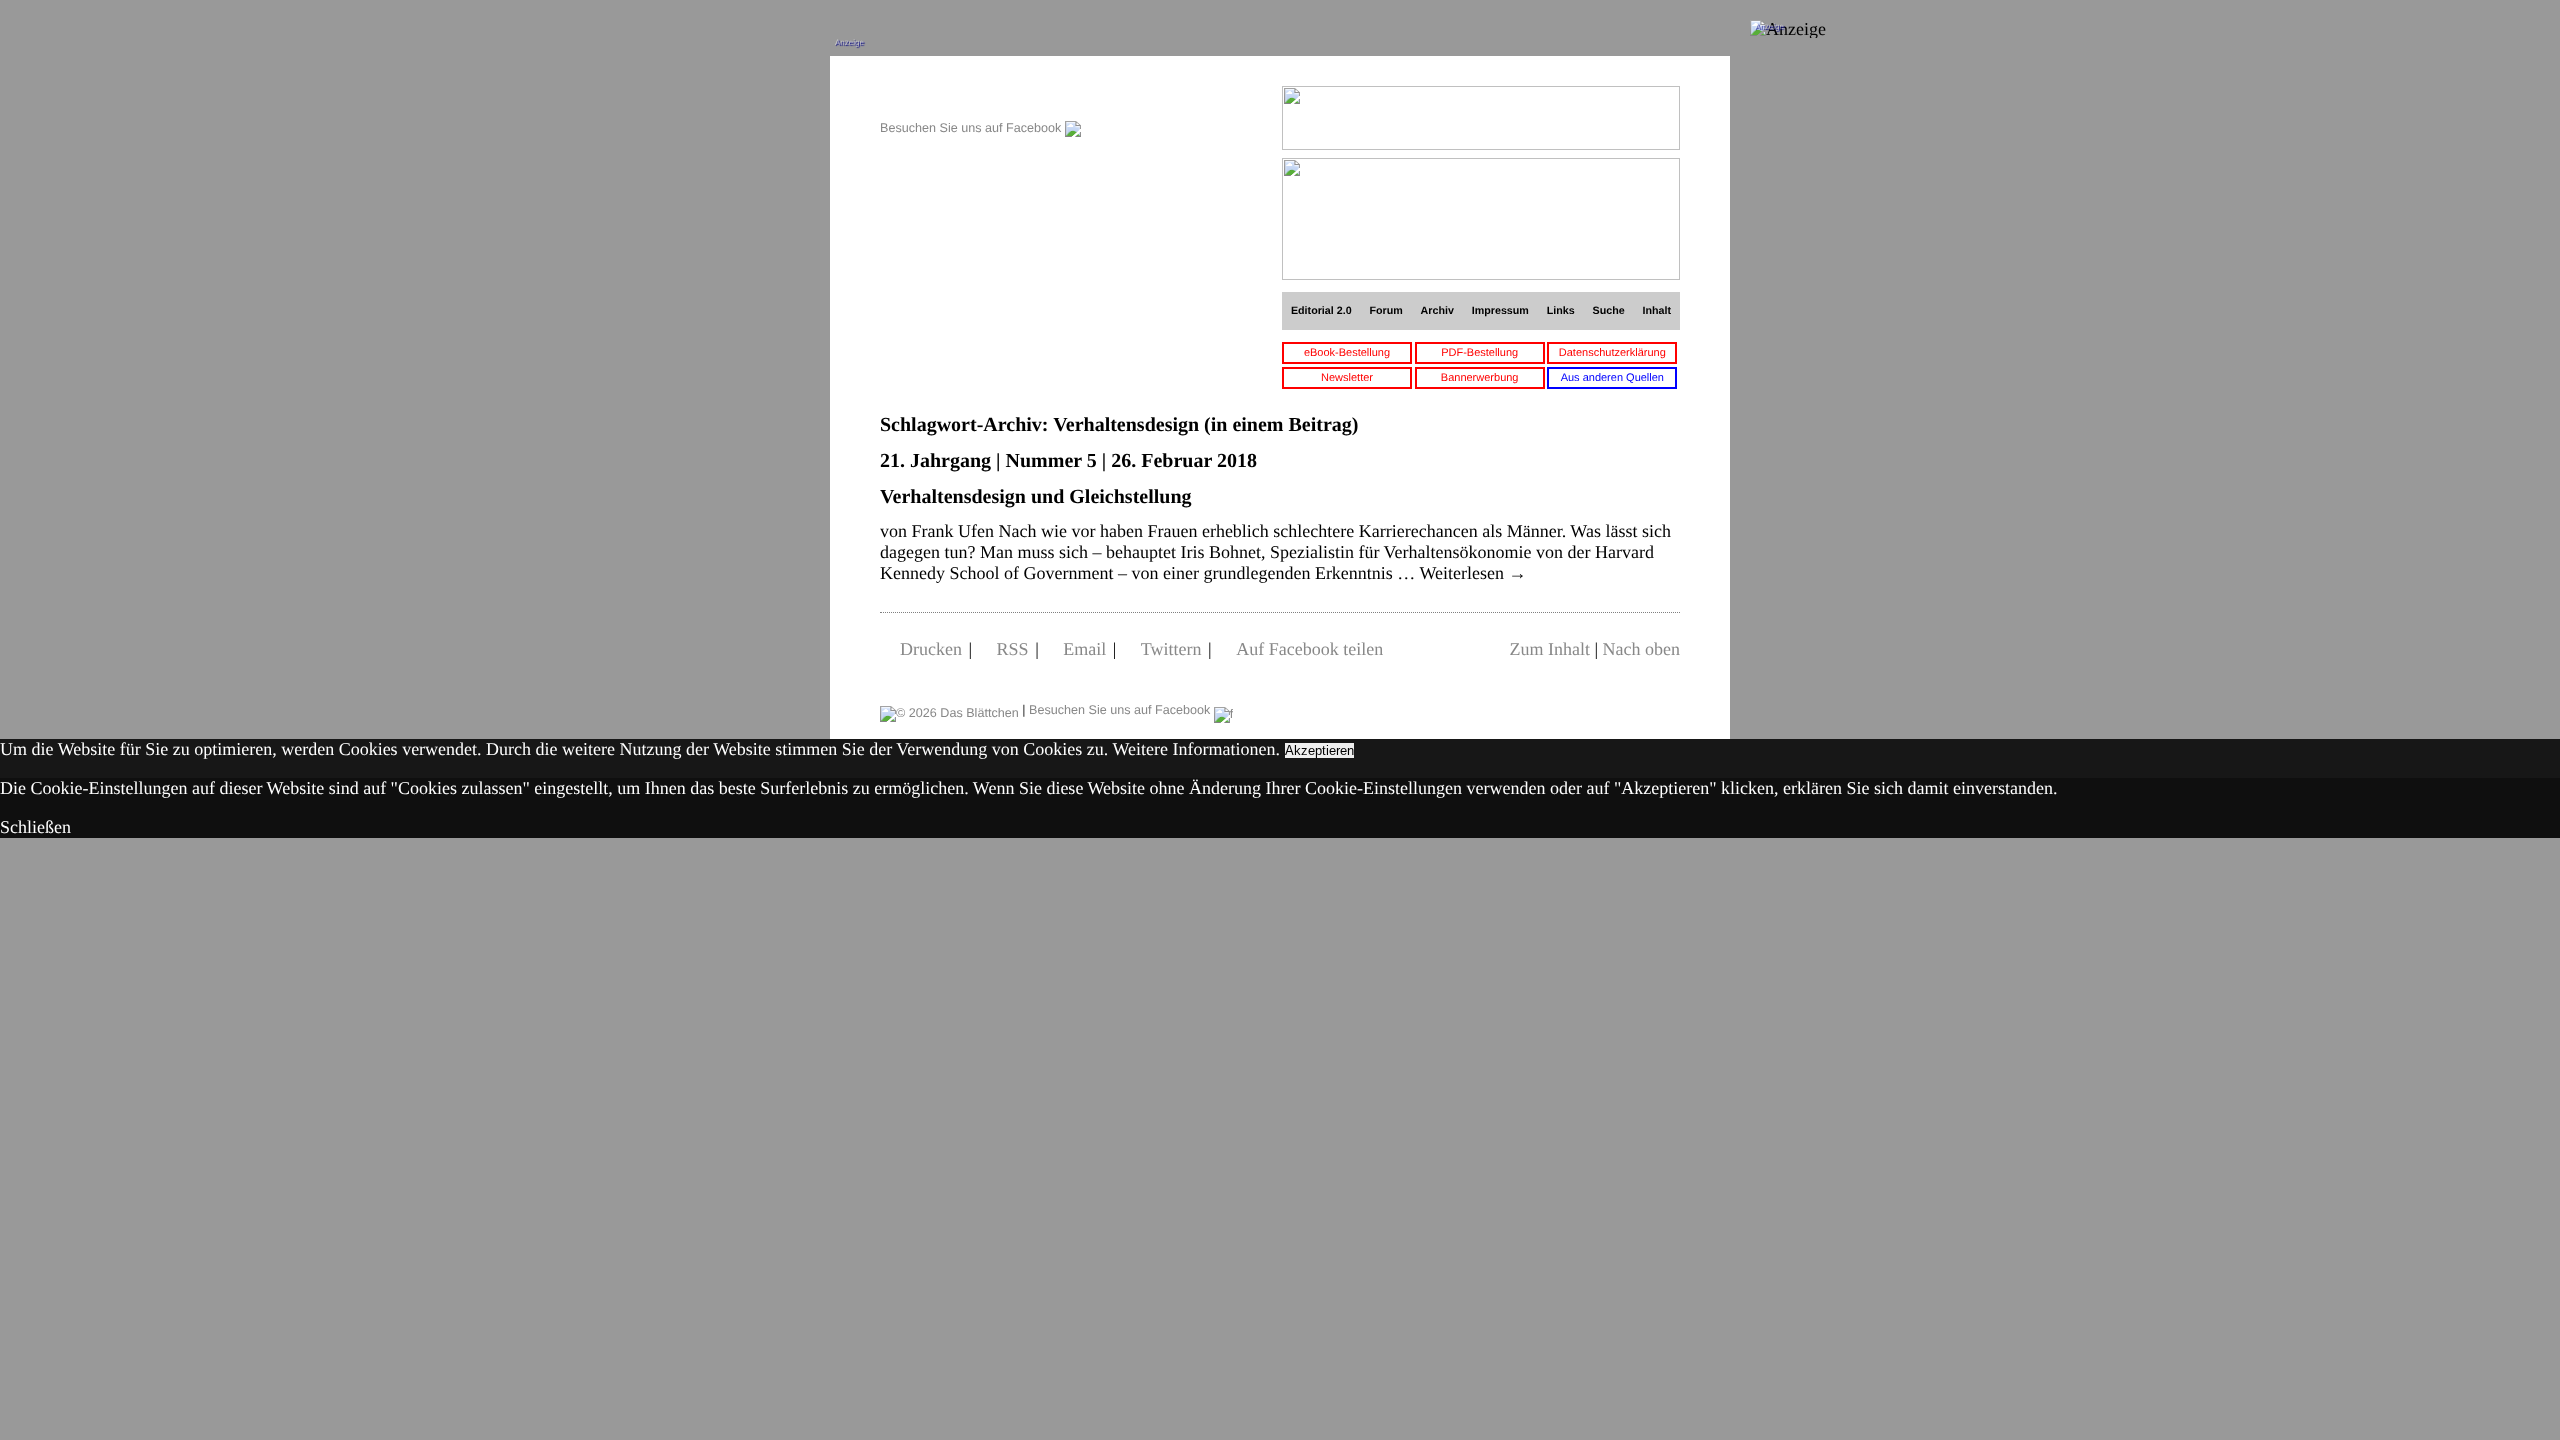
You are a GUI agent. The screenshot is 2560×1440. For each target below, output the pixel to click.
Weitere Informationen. (1196, 749)
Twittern (1171, 649)
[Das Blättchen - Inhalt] (980, 96)
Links (1561, 311)
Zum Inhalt (1549, 649)
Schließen (35, 827)
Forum (1385, 311)
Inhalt (1657, 311)
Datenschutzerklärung (1612, 353)
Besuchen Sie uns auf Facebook (972, 128)
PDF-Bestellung (1479, 353)
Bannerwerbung (1480, 378)
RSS (1013, 649)
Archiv (1437, 311)
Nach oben (1641, 649)
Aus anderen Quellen (1612, 378)
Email (1084, 649)
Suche (1609, 311)
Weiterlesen (1473, 573)
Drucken (931, 649)
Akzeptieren (1319, 750)
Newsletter (1347, 378)
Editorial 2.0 (1321, 311)
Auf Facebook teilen (1309, 649)
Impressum (1500, 311)
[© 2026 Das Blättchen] (949, 710)
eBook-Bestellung (1347, 353)
